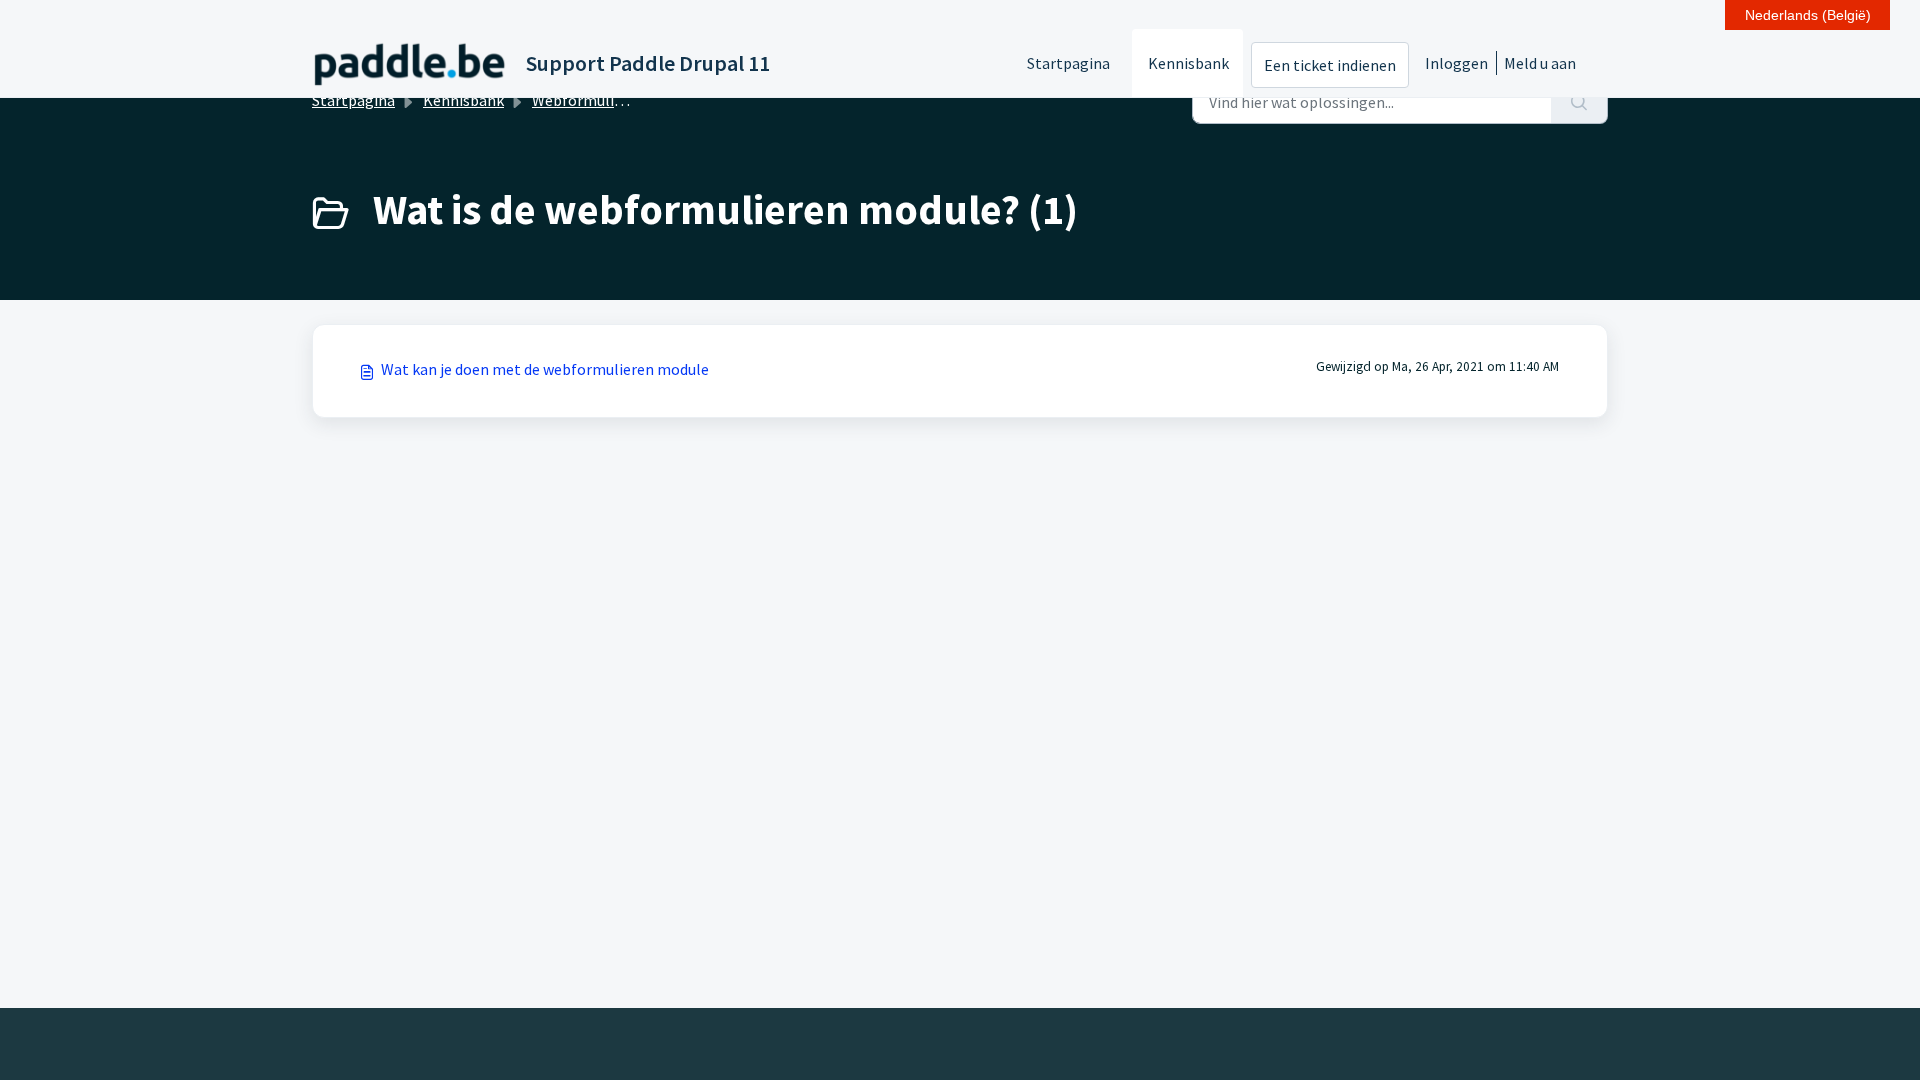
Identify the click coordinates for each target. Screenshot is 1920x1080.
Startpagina (1068, 63)
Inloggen (1456, 63)
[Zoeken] (1579, 102)
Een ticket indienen (1330, 65)
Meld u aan (1540, 63)
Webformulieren (588, 100)
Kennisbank (1188, 63)
